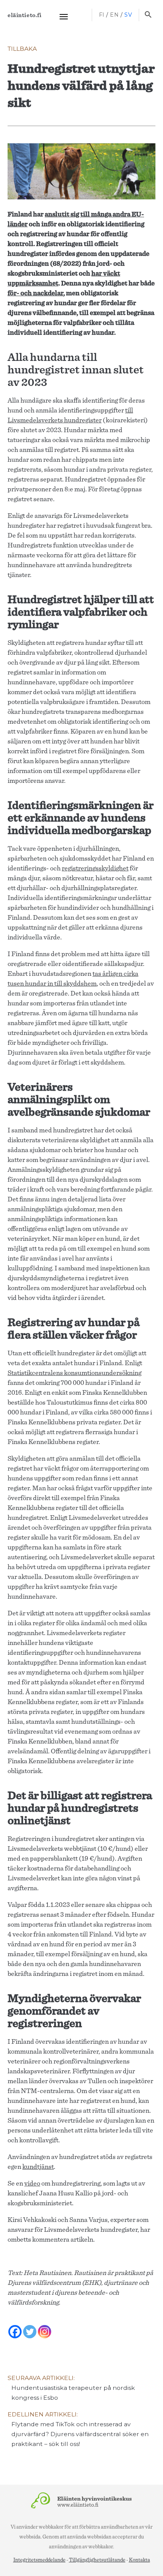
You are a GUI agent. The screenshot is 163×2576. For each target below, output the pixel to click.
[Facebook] (15, 2327)
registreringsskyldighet (95, 869)
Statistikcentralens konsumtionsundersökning (74, 1373)
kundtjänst (38, 2167)
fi (102, 15)
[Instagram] (45, 2327)
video (32, 2184)
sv (128, 15)
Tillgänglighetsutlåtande (97, 2560)
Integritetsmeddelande (39, 2560)
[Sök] (148, 15)
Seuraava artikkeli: (71, 2388)
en (114, 15)
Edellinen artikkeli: (78, 2429)
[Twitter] (30, 2327)
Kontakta (139, 2560)
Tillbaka (22, 49)
